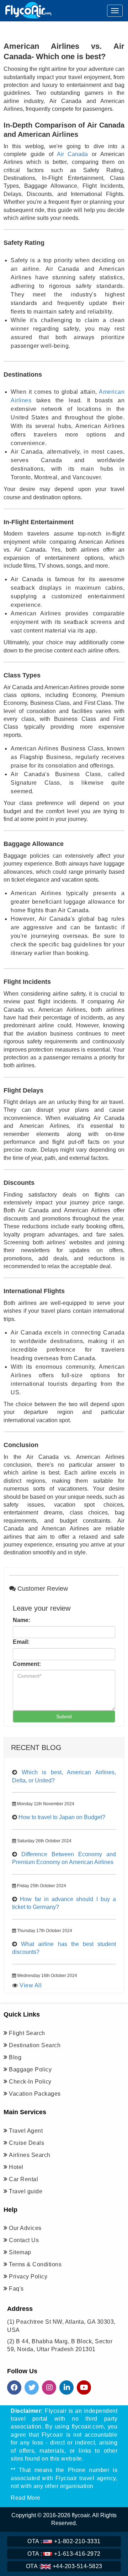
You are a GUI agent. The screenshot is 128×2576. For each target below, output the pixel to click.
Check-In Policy (30, 2082)
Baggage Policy (30, 2069)
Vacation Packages (35, 2094)
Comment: (27, 1664)
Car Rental (23, 2179)
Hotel (16, 2167)
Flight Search (27, 2033)
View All (31, 1985)
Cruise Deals (26, 2143)
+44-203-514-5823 (64, 2566)
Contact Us (24, 2240)
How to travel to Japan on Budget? (62, 1817)
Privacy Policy (28, 2276)
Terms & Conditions (35, 2264)
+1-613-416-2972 (64, 2554)
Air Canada (73, 154)
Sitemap (20, 2252)
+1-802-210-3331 (64, 2541)
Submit (64, 1717)
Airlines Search (30, 2155)
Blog (15, 2057)
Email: (21, 1642)
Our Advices (25, 2228)
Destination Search (35, 2045)
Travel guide (26, 2191)
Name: (22, 1620)
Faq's (16, 2289)
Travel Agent (26, 2131)
